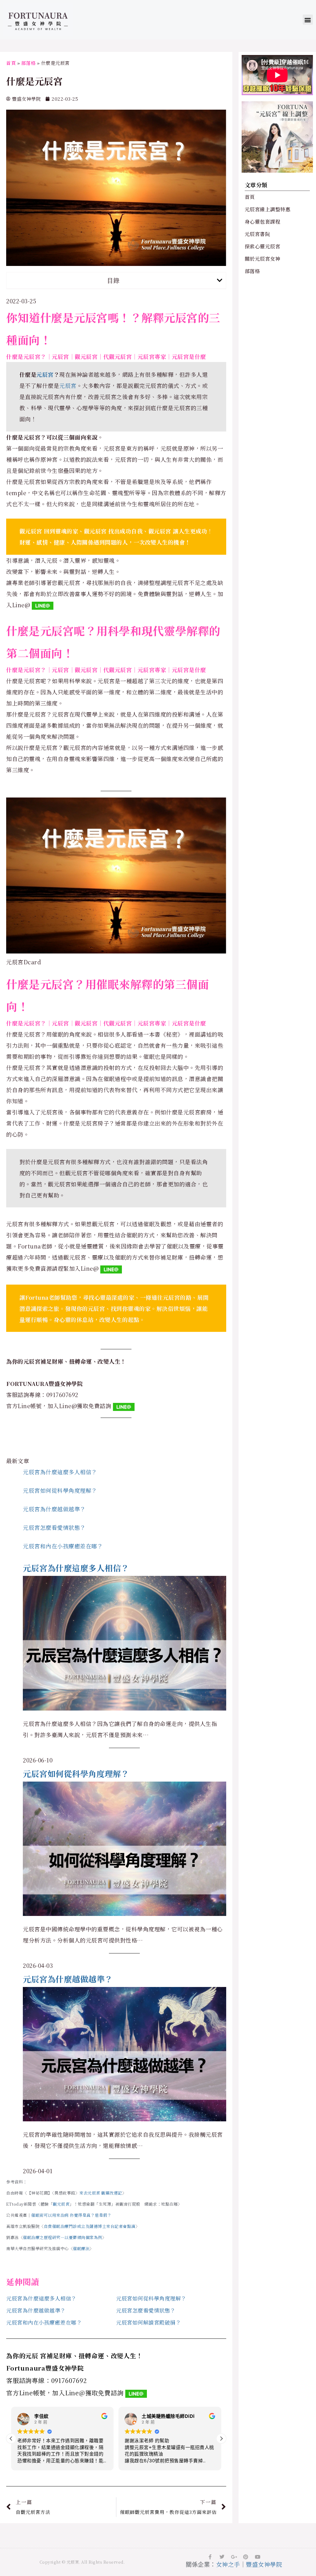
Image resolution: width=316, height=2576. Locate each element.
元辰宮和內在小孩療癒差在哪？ (63, 1546)
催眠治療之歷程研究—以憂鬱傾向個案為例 (62, 2237)
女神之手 (228, 2564)
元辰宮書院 (258, 234)
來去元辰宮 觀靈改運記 (101, 2193)
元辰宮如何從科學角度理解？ (60, 1490)
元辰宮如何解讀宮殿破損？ (148, 2322)
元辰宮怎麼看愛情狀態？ (54, 1527)
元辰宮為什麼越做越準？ (54, 1509)
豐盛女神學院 (264, 2564)
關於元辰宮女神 (263, 259)
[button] (308, 20)
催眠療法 (81, 2248)
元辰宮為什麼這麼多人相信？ (60, 1472)
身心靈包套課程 (263, 222)
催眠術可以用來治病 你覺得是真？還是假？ (71, 2215)
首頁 (11, 63)
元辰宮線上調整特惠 (268, 209)
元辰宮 (45, 374)
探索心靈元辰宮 (263, 246)
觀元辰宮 (61, 2204)
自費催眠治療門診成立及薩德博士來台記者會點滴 (90, 2226)
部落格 (29, 63)
